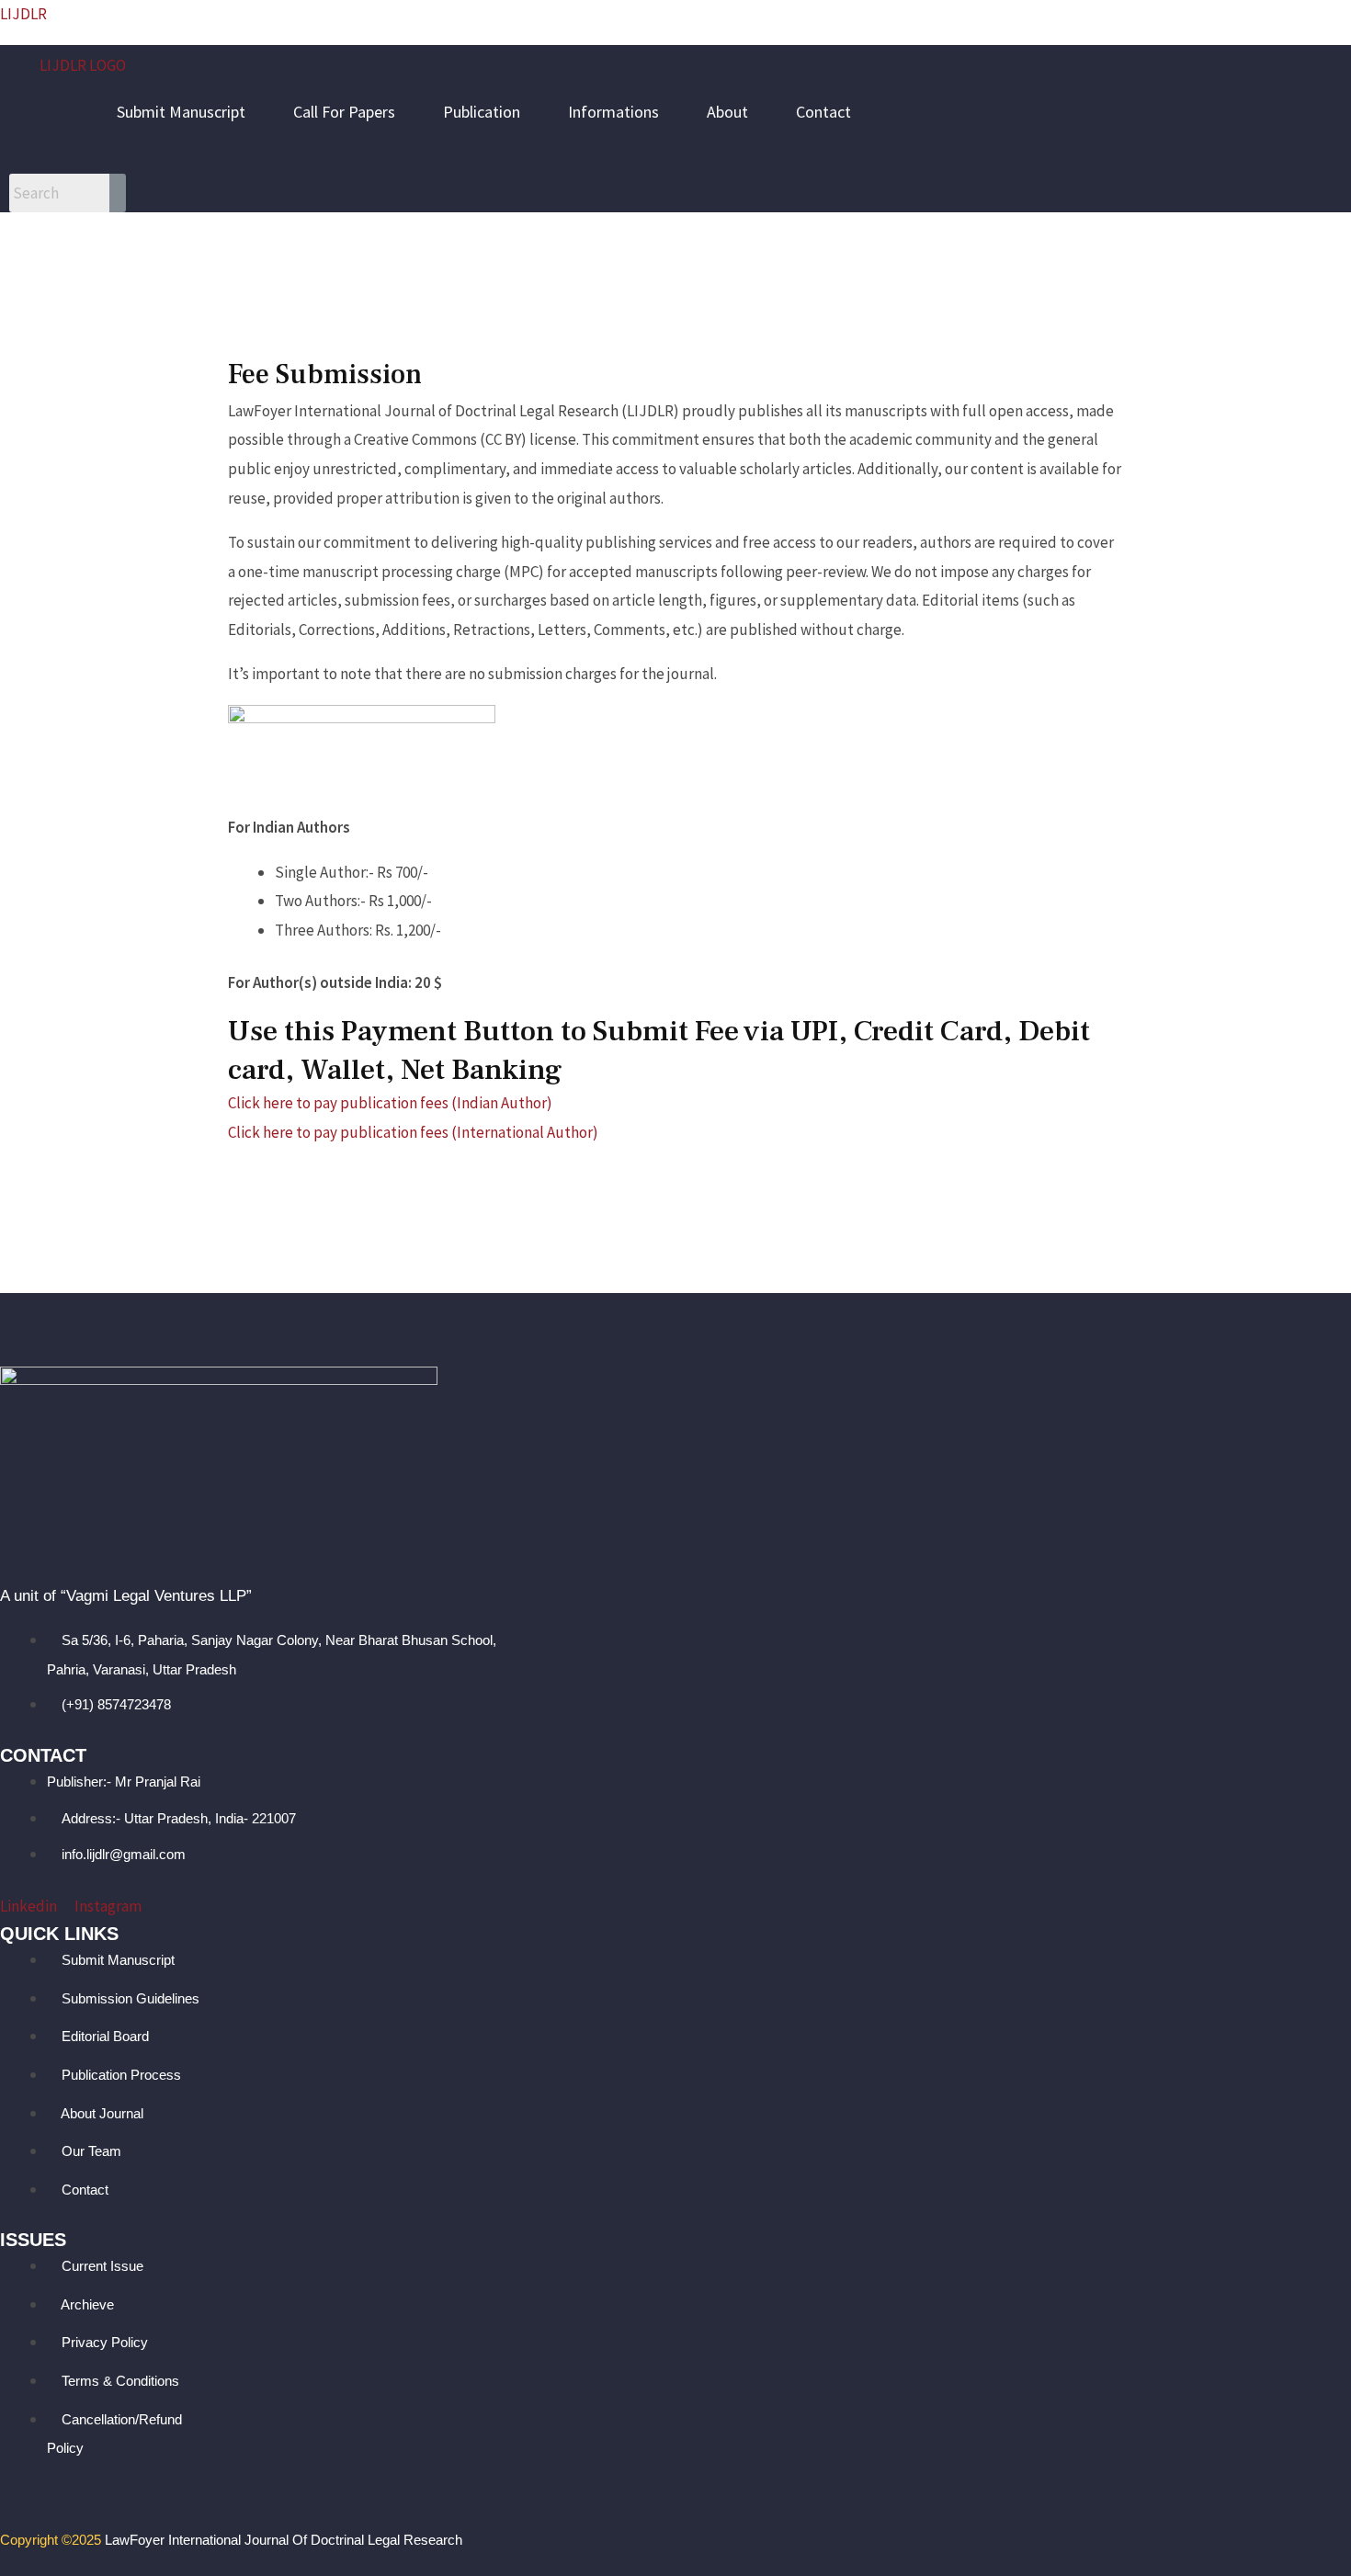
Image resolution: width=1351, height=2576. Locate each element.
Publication (482, 112)
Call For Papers (344, 112)
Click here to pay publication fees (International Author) (413, 1132)
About (727, 112)
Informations (613, 112)
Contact (823, 112)
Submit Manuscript (181, 112)
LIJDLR (23, 14)
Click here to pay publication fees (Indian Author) (390, 1103)
